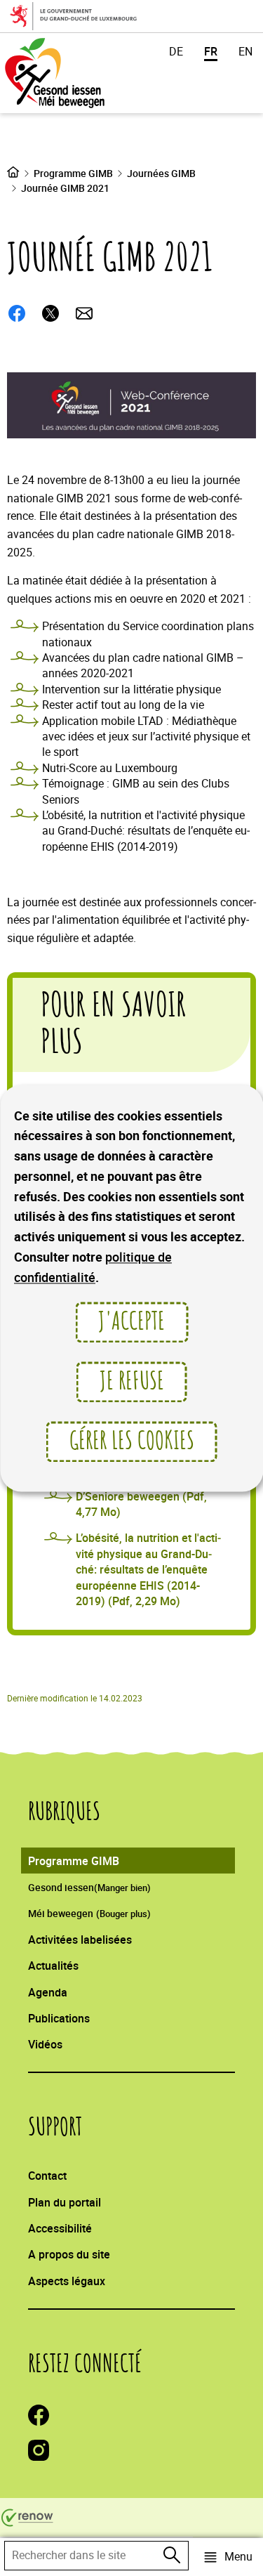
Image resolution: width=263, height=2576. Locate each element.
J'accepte (131, 1322)
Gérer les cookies (132, 1441)
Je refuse (132, 1382)
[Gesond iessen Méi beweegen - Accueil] (73, 73)
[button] (228, 2557)
